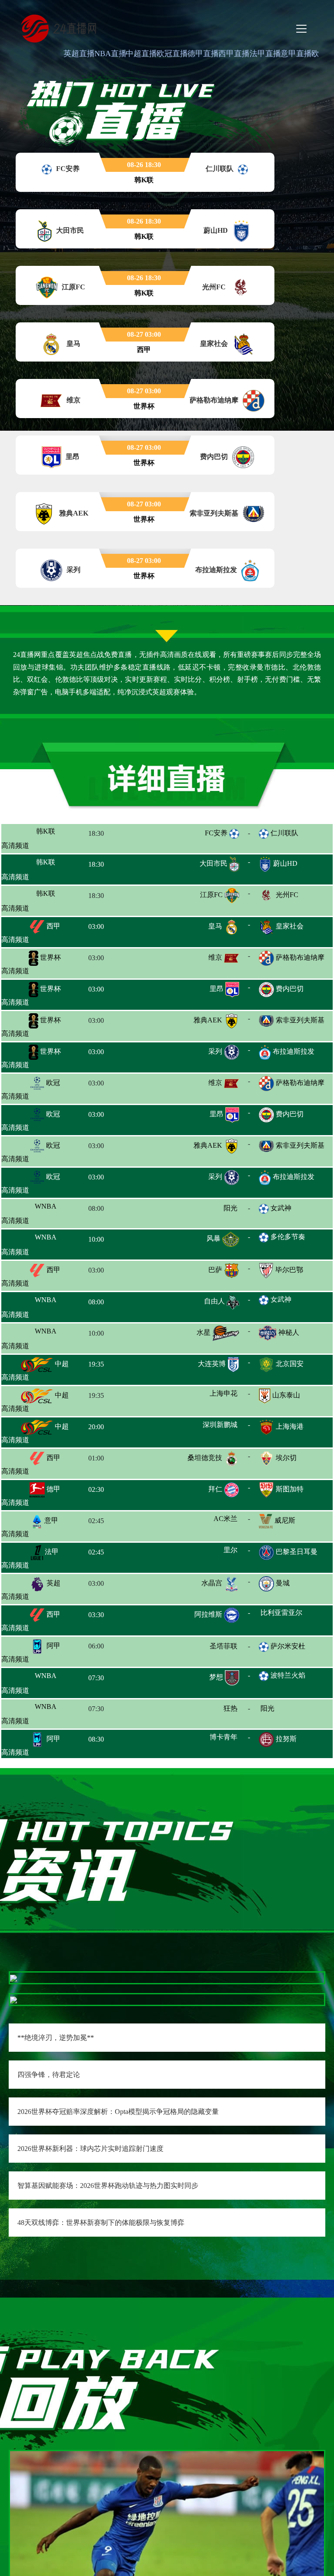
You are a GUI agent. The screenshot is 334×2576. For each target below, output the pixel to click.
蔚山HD (285, 864)
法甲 (51, 1553)
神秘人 (289, 1334)
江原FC (211, 896)
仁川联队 (284, 833)
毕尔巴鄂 (289, 1271)
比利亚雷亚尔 (297, 1616)
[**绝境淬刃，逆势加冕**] (13, 1978)
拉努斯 (286, 1741)
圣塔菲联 (210, 1647)
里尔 (215, 1553)
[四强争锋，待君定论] (13, 1999)
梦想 (216, 1679)
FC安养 (216, 833)
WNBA (60, 1209)
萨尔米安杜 (288, 1646)
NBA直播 (110, 54)
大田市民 (214, 864)
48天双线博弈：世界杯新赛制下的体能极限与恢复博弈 (101, 2223)
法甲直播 (265, 54)
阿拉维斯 (208, 1616)
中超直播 (141, 54)
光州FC (287, 896)
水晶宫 (212, 1585)
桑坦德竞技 (205, 1459)
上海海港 (290, 1428)
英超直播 (79, 54)
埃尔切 (286, 1459)
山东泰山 (286, 1397)
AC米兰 (210, 1522)
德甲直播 (203, 54)
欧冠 (52, 1084)
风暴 (214, 1240)
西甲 (53, 927)
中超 (61, 1365)
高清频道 (15, 846)
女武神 (281, 1209)
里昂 (217, 990)
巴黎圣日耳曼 (297, 1553)
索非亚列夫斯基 (300, 1021)
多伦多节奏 (288, 1238)
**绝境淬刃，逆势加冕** (56, 2038)
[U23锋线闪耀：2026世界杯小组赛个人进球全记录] (167, 2559)
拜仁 (215, 1491)
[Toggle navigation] (301, 29)
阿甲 (53, 1647)
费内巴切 (290, 990)
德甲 (53, 1491)
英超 (53, 1585)
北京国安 (290, 1365)
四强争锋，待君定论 (49, 2075)
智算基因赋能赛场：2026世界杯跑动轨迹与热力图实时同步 (108, 2186)
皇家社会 (290, 927)
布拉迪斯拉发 (294, 1052)
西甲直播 (234, 54)
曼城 (283, 1585)
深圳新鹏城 (205, 1428)
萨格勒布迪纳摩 (300, 958)
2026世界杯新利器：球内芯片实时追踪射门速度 (90, 2149)
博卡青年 (224, 1740)
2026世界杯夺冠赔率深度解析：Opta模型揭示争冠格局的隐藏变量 (118, 2112)
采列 (215, 1052)
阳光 (230, 1209)
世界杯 (50, 958)
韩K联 (53, 833)
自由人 (214, 1303)
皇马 (215, 927)
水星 (204, 1334)
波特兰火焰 (288, 1677)
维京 (215, 958)
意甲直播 (296, 54)
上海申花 (208, 1397)
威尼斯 (285, 1522)
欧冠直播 (172, 54)
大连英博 (212, 1365)
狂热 (214, 1710)
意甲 (50, 1522)
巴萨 (215, 1271)
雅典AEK (208, 1021)
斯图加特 (290, 1491)
